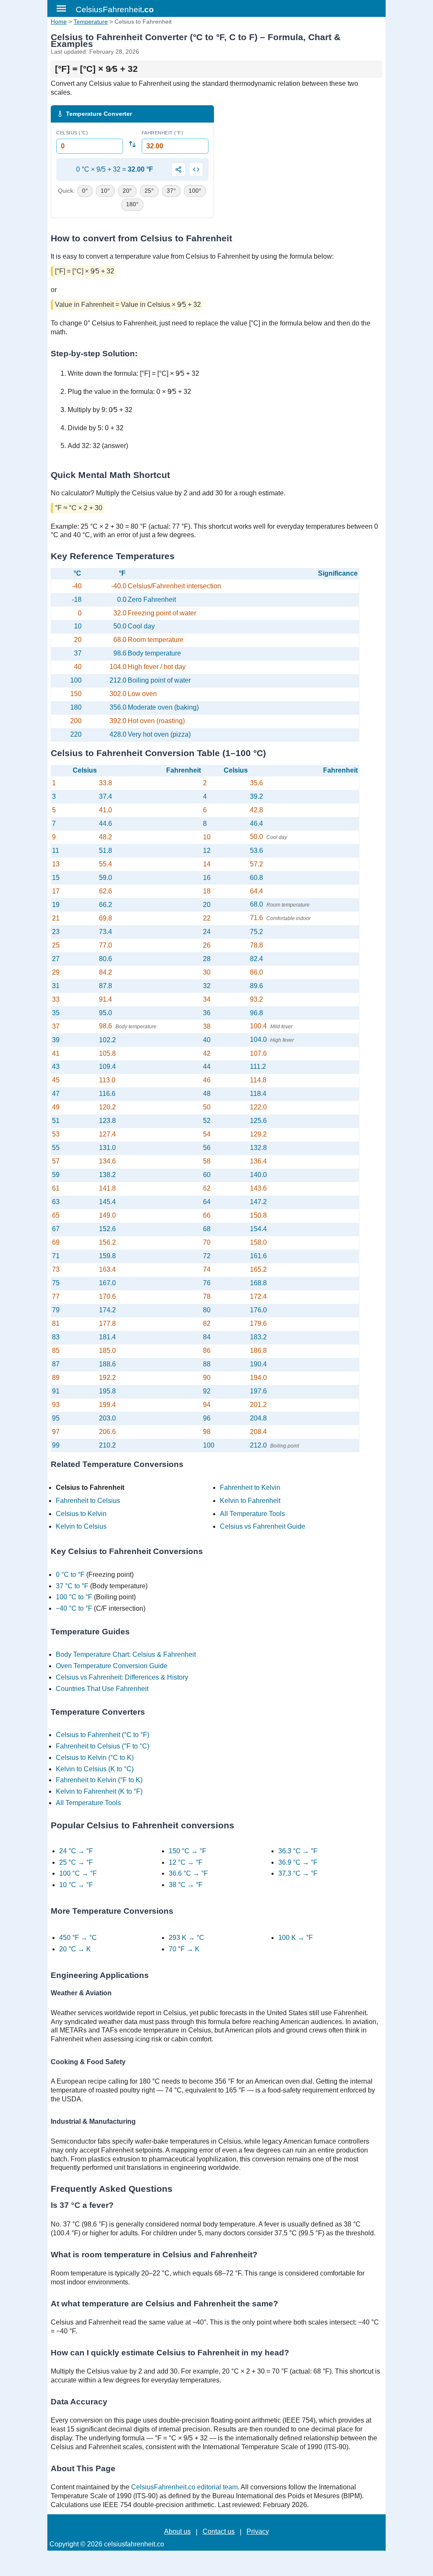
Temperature (91, 22)
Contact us (219, 2531)
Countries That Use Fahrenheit (102, 1689)
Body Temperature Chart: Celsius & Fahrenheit (126, 1654)
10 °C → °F (76, 1885)
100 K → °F (296, 1938)
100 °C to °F (74, 1597)
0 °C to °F (70, 1575)
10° (105, 191)
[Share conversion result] (178, 169)
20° (127, 191)
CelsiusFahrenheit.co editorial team (184, 2487)
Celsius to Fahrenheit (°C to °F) (103, 1735)
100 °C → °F (78, 1873)
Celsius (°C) (72, 133)
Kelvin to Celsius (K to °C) (95, 1769)
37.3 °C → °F (298, 1873)
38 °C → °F (186, 1885)
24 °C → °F (76, 1851)
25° (149, 191)
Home (59, 22)
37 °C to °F (72, 1586)
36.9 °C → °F (298, 1862)
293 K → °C (186, 1938)
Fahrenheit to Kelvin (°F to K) (99, 1780)
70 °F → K (184, 1949)
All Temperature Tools (252, 1514)
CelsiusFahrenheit (115, 10)
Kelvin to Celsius (81, 1526)
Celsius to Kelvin (81, 1514)
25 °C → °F (76, 1862)
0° (85, 191)
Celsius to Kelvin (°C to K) (95, 1758)
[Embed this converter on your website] (196, 169)
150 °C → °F (188, 1851)
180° (132, 204)
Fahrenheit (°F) (163, 133)
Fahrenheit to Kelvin (250, 1487)
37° (171, 191)
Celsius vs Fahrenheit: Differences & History (122, 1677)
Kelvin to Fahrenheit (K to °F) (99, 1791)
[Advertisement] (301, 164)
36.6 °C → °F (188, 1873)
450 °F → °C (78, 1938)
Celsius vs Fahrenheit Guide (263, 1526)
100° (195, 191)
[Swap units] (132, 144)
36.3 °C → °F (298, 1851)
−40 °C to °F (74, 1608)
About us (177, 2531)
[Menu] (61, 8)
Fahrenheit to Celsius (88, 1501)
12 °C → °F (186, 1862)
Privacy (258, 2531)
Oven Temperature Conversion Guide (112, 1666)
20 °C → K (75, 1949)
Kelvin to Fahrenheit (250, 1501)
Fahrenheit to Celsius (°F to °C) (103, 1746)
